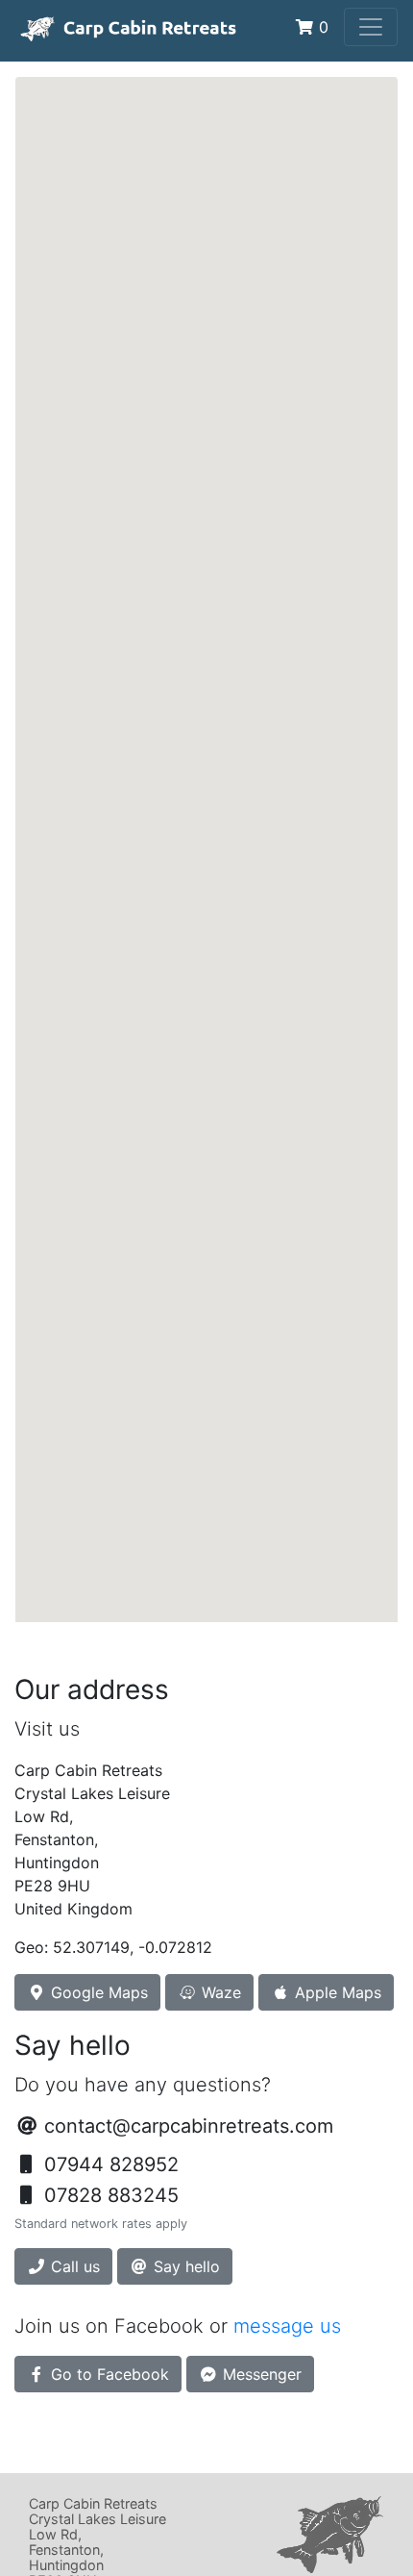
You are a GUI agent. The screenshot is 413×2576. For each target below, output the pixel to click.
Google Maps (97, 1992)
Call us (73, 2266)
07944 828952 (109, 2164)
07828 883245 (109, 2195)
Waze (219, 1992)
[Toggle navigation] (371, 27)
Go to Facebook (108, 2374)
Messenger (260, 2374)
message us (287, 2326)
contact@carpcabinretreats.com (189, 2126)
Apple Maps (336, 1992)
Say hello (184, 2266)
